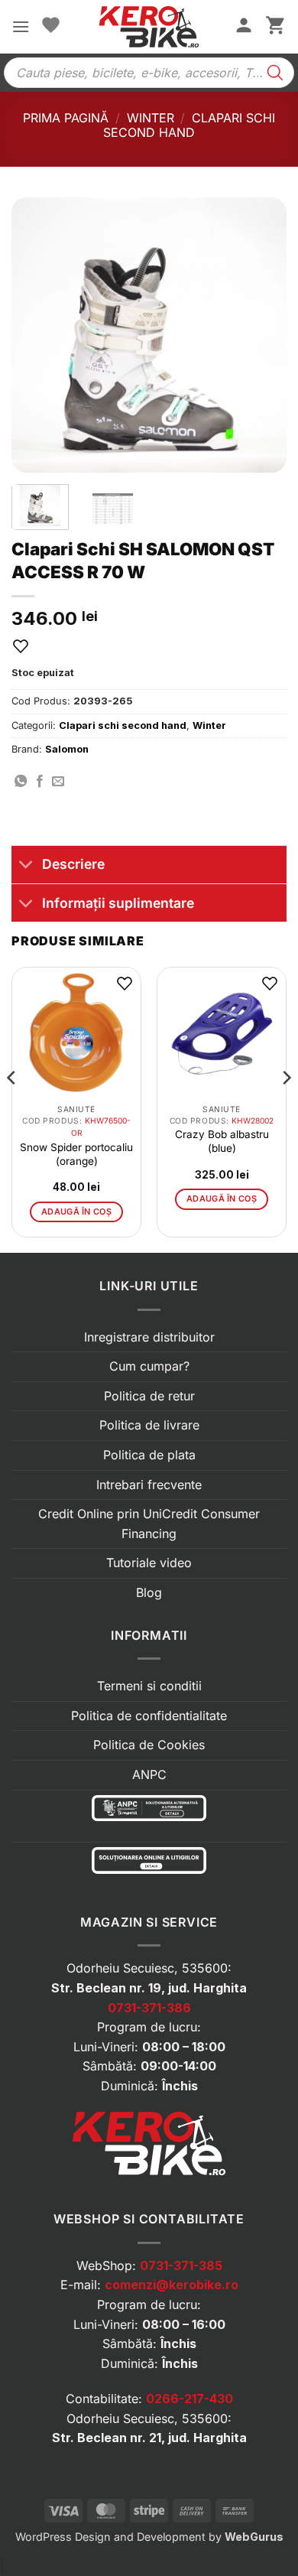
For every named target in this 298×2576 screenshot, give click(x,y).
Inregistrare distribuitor (149, 1337)
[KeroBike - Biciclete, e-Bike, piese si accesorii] (149, 27)
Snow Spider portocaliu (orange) (76, 1154)
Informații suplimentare (118, 903)
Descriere (73, 864)
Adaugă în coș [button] (76, 1212)
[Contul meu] (244, 27)
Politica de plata (149, 1455)
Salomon (67, 749)
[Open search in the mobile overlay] (149, 73)
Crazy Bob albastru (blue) (222, 1141)
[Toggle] (26, 866)
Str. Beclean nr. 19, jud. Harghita (149, 1988)
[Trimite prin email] (58, 782)
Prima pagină (66, 118)
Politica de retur (149, 1396)
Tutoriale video (149, 1563)
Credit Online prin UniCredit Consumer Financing (149, 1524)
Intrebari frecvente (149, 1485)
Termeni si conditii (149, 1686)
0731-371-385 (181, 2265)
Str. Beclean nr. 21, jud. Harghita (149, 2438)
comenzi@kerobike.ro (172, 2285)
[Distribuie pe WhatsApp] (21, 782)
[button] (21, 26)
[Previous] (36, 335)
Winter (151, 118)
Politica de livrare (149, 1425)
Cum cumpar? (149, 1366)
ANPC (149, 1774)
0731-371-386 (149, 2008)
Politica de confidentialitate (149, 1716)
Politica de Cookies (149, 1745)
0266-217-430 (189, 2399)
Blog (149, 1592)
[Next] (262, 335)
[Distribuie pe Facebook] (40, 782)
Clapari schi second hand (189, 125)
